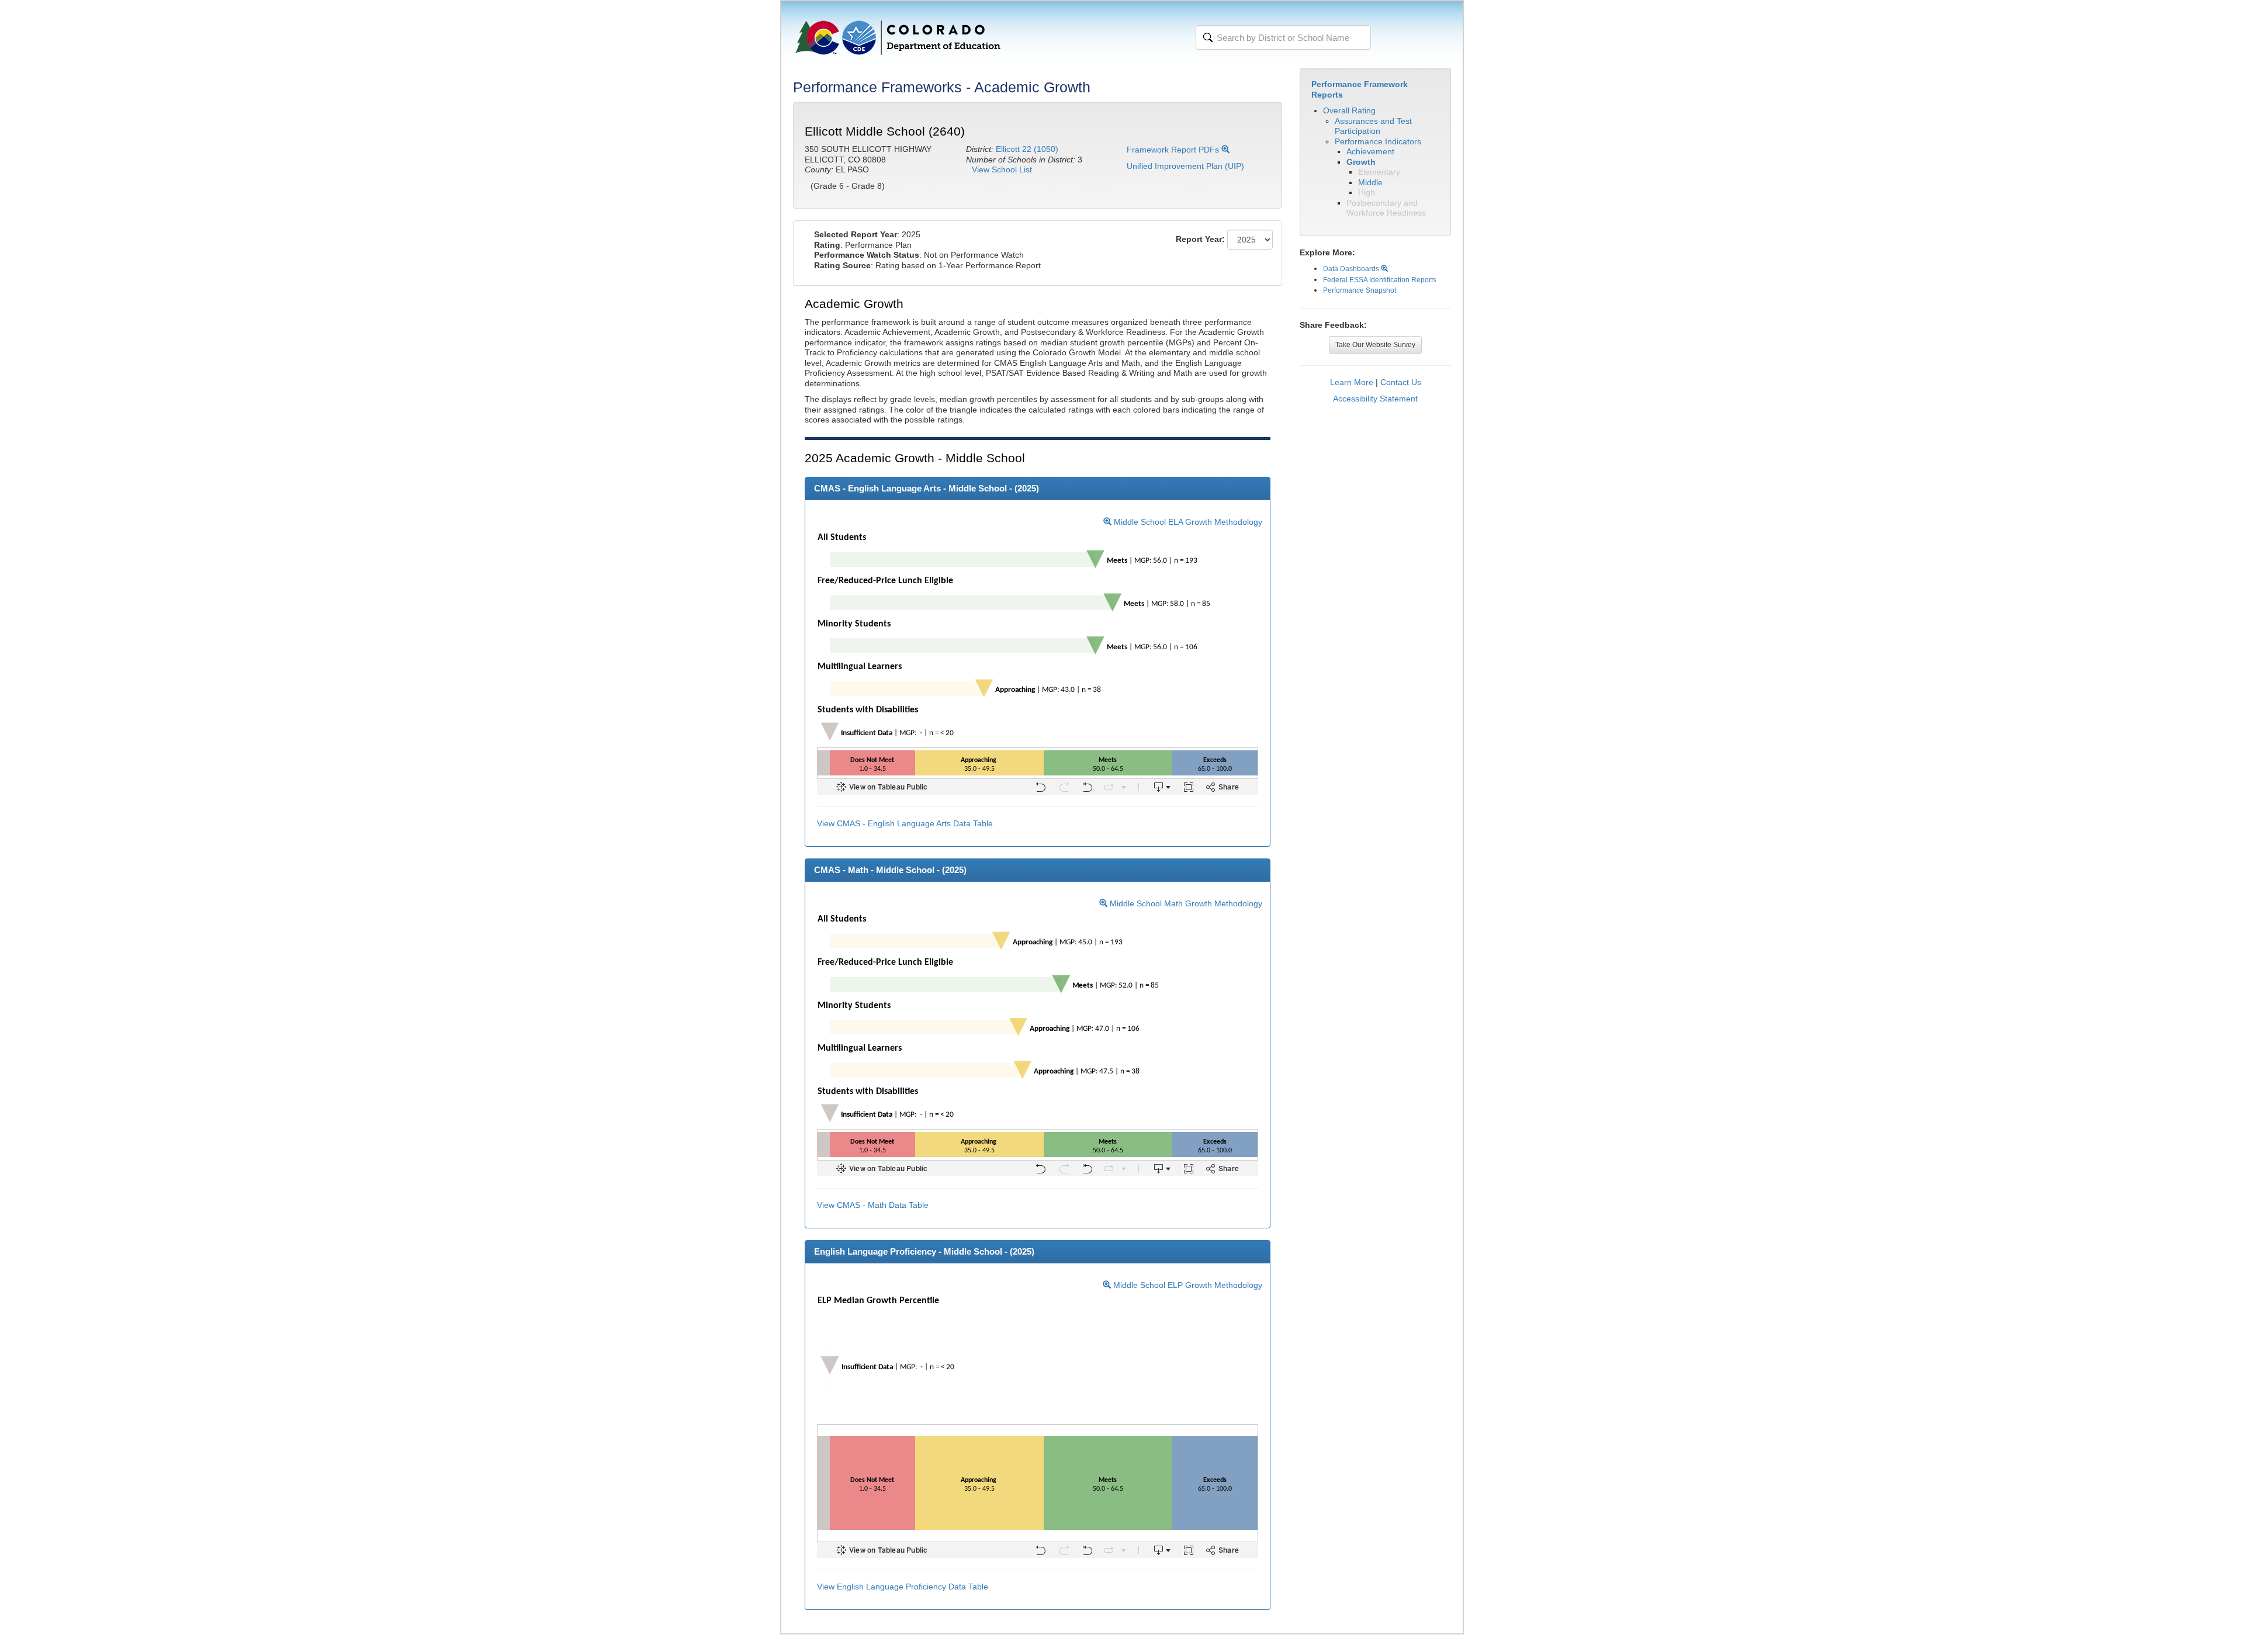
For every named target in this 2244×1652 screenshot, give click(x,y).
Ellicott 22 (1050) (1027, 149)
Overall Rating (1349, 110)
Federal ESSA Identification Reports (1380, 280)
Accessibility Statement (1375, 399)
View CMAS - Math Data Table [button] (873, 1205)
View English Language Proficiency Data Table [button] (903, 1587)
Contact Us (1401, 382)
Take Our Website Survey (1375, 345)
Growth (1361, 162)
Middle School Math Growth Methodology (1185, 903)
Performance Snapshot (1360, 290)
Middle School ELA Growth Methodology (1187, 522)
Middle (1370, 182)
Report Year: (1200, 239)
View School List (1002, 169)
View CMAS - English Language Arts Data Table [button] (905, 823)
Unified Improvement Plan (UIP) (1185, 166)
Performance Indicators (1378, 141)
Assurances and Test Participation (1373, 126)
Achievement (1370, 151)
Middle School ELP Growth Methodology (1187, 1285)
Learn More (1352, 382)
